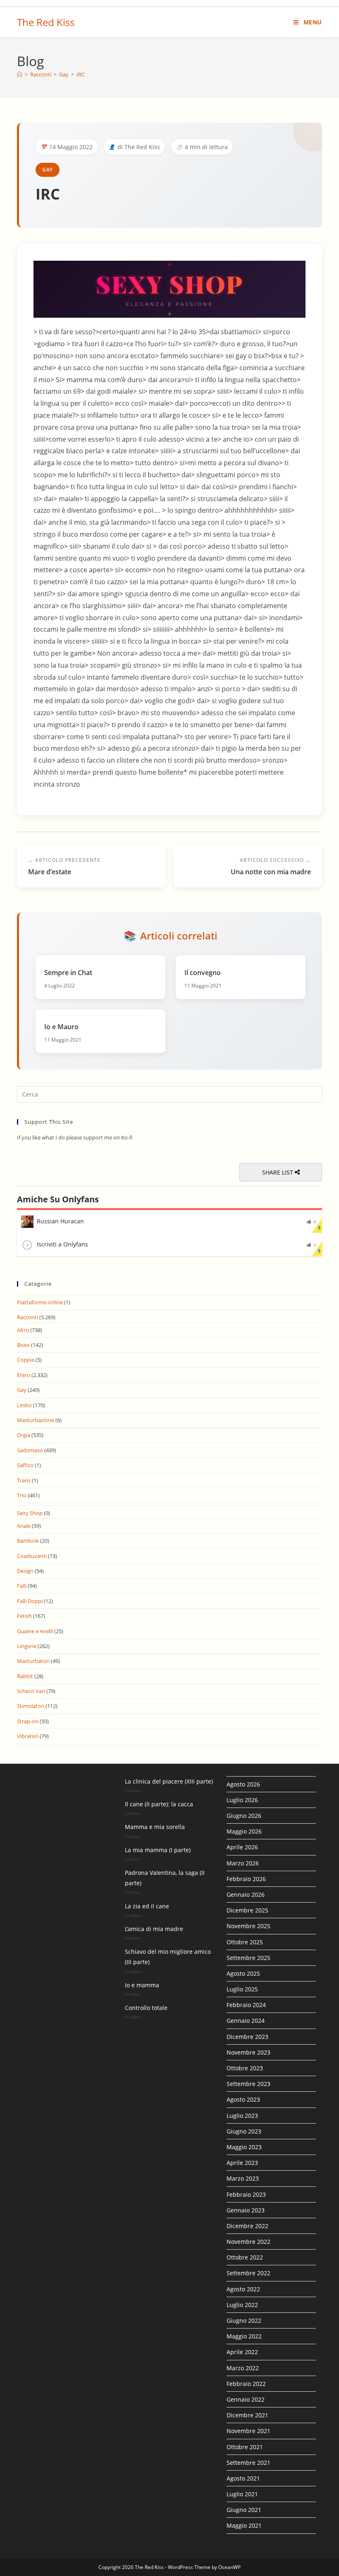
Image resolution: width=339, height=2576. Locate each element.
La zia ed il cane (147, 1906)
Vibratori (28, 1736)
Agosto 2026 (243, 1784)
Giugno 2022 (244, 2320)
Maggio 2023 (244, 2147)
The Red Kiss (46, 22)
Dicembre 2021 (247, 2415)
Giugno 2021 (244, 2510)
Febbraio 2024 (246, 2005)
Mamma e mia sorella (155, 1827)
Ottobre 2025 (245, 1942)
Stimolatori (31, 1706)
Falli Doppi (30, 1601)
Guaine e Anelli (35, 1631)
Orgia (24, 1435)
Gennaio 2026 (246, 1895)
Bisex (23, 1345)
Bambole (28, 1541)
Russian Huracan (60, 1221)
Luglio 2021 (242, 2494)
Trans (24, 1480)
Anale (24, 1526)
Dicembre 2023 (247, 2037)
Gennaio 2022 (246, 2399)
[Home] (20, 74)
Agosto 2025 (243, 1973)
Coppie (26, 1360)
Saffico (25, 1465)
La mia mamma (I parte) (158, 1850)
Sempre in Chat (68, 973)
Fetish (24, 1616)
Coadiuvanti (32, 1556)
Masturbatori (33, 1661)
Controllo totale (146, 2008)
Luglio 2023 (242, 2116)
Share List (278, 1172)
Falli (22, 1586)
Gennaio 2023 (246, 2210)
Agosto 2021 (243, 2478)
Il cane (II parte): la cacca (159, 1804)
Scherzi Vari (31, 1691)
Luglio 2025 (242, 1989)
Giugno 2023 (244, 2131)
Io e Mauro (61, 1027)
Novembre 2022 (248, 2242)
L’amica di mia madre (154, 1929)
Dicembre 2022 (247, 2226)
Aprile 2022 (242, 2352)
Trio (22, 1495)
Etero (24, 1375)
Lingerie (27, 1646)
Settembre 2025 (248, 1958)
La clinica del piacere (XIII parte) (169, 1781)
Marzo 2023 (243, 2178)
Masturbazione (36, 1420)
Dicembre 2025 (247, 1910)
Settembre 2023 (248, 2084)
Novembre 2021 (248, 2431)
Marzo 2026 (243, 1863)
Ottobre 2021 (245, 2447)
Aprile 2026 (242, 1847)
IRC (81, 74)
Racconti (27, 1317)
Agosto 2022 (243, 2289)
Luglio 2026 (242, 1800)
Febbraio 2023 (246, 2194)
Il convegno (203, 973)
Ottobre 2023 (245, 2068)
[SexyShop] (169, 289)
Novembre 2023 (248, 2052)
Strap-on (28, 1721)
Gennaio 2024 (246, 2021)
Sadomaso (30, 1450)
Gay (48, 170)
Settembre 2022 (248, 2273)
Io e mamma (142, 1985)
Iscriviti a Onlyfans (62, 1244)
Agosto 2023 (243, 2099)
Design (25, 1571)
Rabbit (25, 1676)
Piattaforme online (40, 1302)
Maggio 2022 (244, 2336)
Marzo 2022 (243, 2368)
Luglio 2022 (242, 2305)
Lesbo (24, 1405)
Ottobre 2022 (245, 2257)
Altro (23, 1330)
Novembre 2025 (248, 1926)
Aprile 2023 (242, 2163)
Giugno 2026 (244, 1816)
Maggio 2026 (244, 1831)
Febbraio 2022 (246, 2384)
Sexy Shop (30, 1513)
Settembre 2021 (248, 2463)
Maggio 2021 (244, 2525)
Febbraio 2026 (246, 1879)
